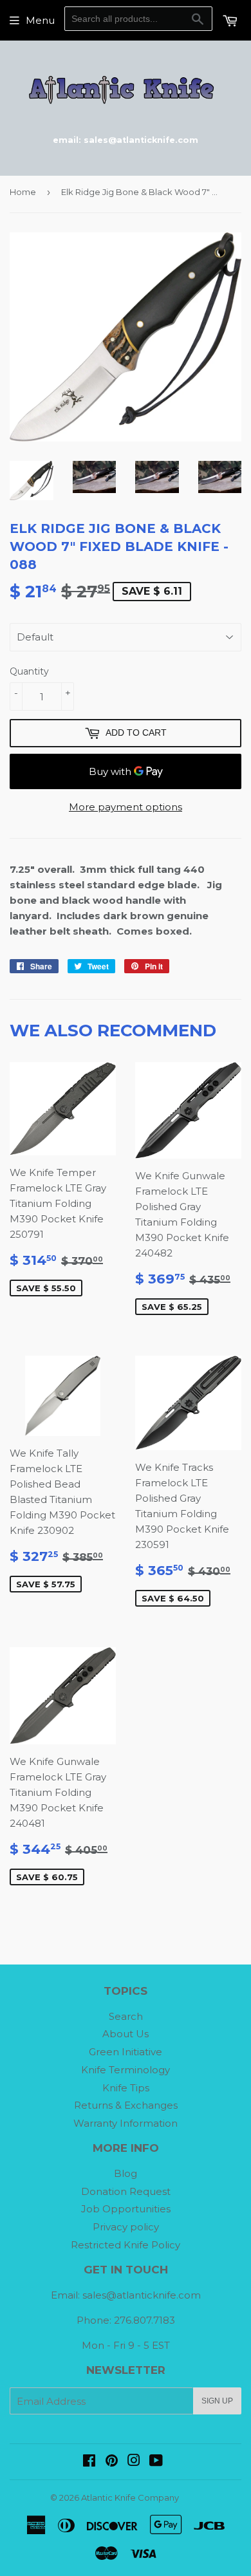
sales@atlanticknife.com (142, 2295)
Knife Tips (126, 2088)
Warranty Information (126, 2123)
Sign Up (217, 2401)
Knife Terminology (126, 2070)
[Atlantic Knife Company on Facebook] (89, 2462)
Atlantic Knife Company (130, 2497)
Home (23, 192)
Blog (126, 2173)
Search (126, 2016)
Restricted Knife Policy (126, 2245)
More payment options (126, 807)
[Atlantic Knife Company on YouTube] (156, 2462)
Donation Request (126, 2191)
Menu (40, 20)
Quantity (29, 671)
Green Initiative (126, 2052)
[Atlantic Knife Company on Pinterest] (112, 2462)
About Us (126, 2034)
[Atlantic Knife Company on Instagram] (134, 2462)
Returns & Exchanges (126, 2105)
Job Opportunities (126, 2209)
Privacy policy (126, 2227)
